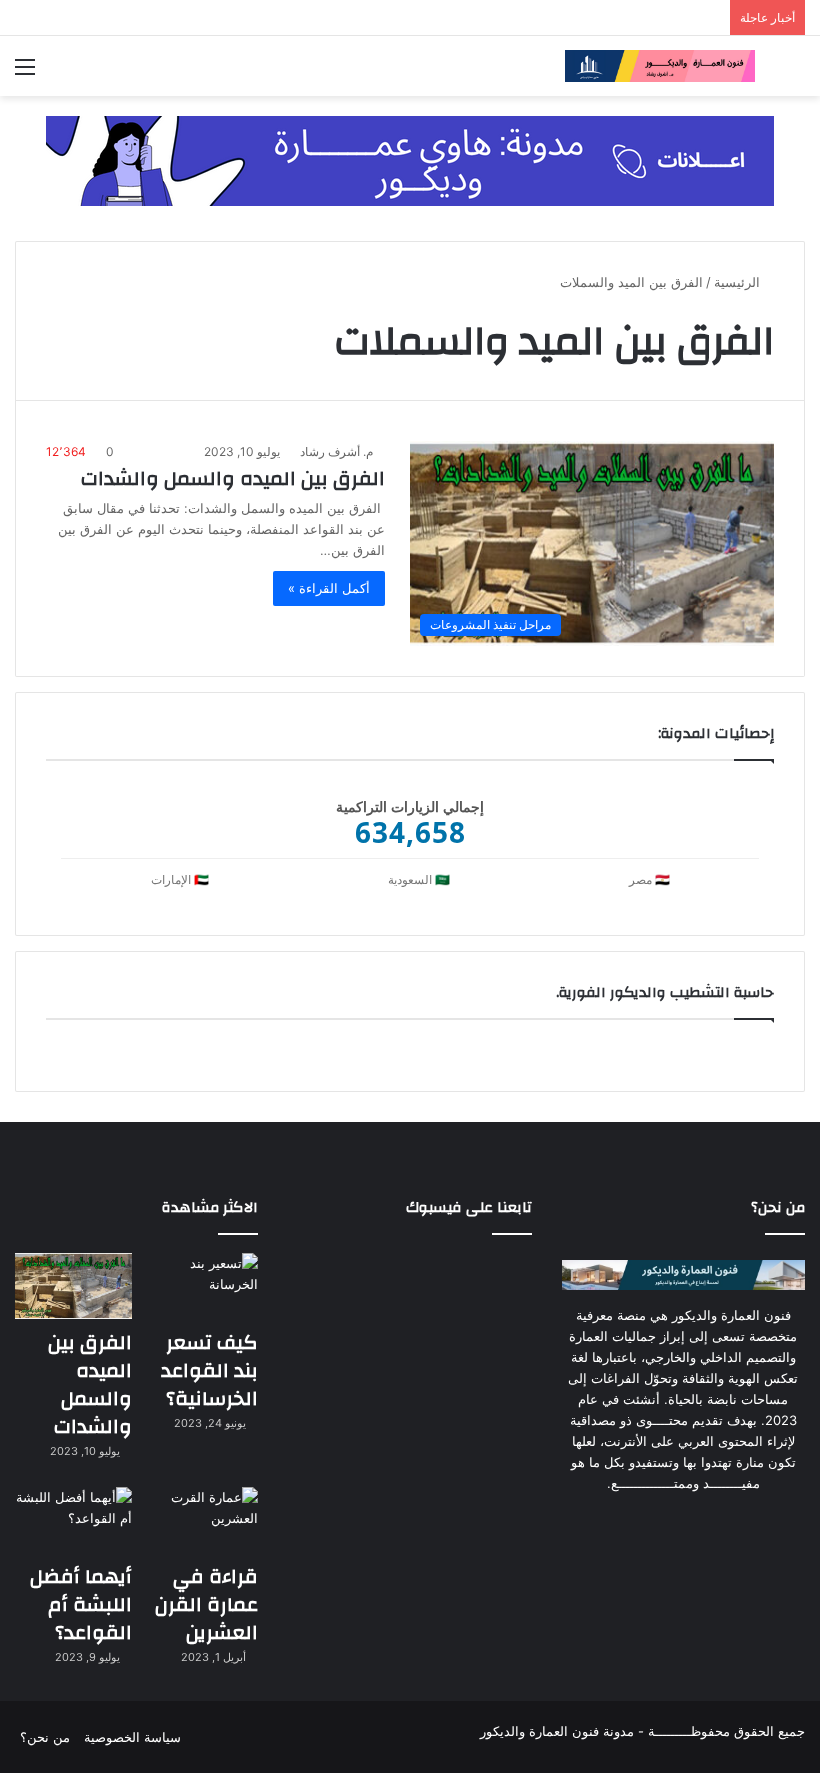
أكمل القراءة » (329, 588)
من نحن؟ (45, 1737)
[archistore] (660, 66)
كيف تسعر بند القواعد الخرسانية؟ (209, 1370)
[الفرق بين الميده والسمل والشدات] (73, 1286)
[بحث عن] (795, 73)
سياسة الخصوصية (132, 1737)
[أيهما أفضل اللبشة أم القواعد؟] (73, 1520)
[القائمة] (25, 73)
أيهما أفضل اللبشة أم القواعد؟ (81, 1604)
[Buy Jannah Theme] (410, 159)
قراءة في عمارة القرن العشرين (206, 1604)
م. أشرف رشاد (336, 451)
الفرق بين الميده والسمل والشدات (233, 478)
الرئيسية (739, 282)
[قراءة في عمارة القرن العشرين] (200, 1520)
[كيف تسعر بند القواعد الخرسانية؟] (200, 1286)
